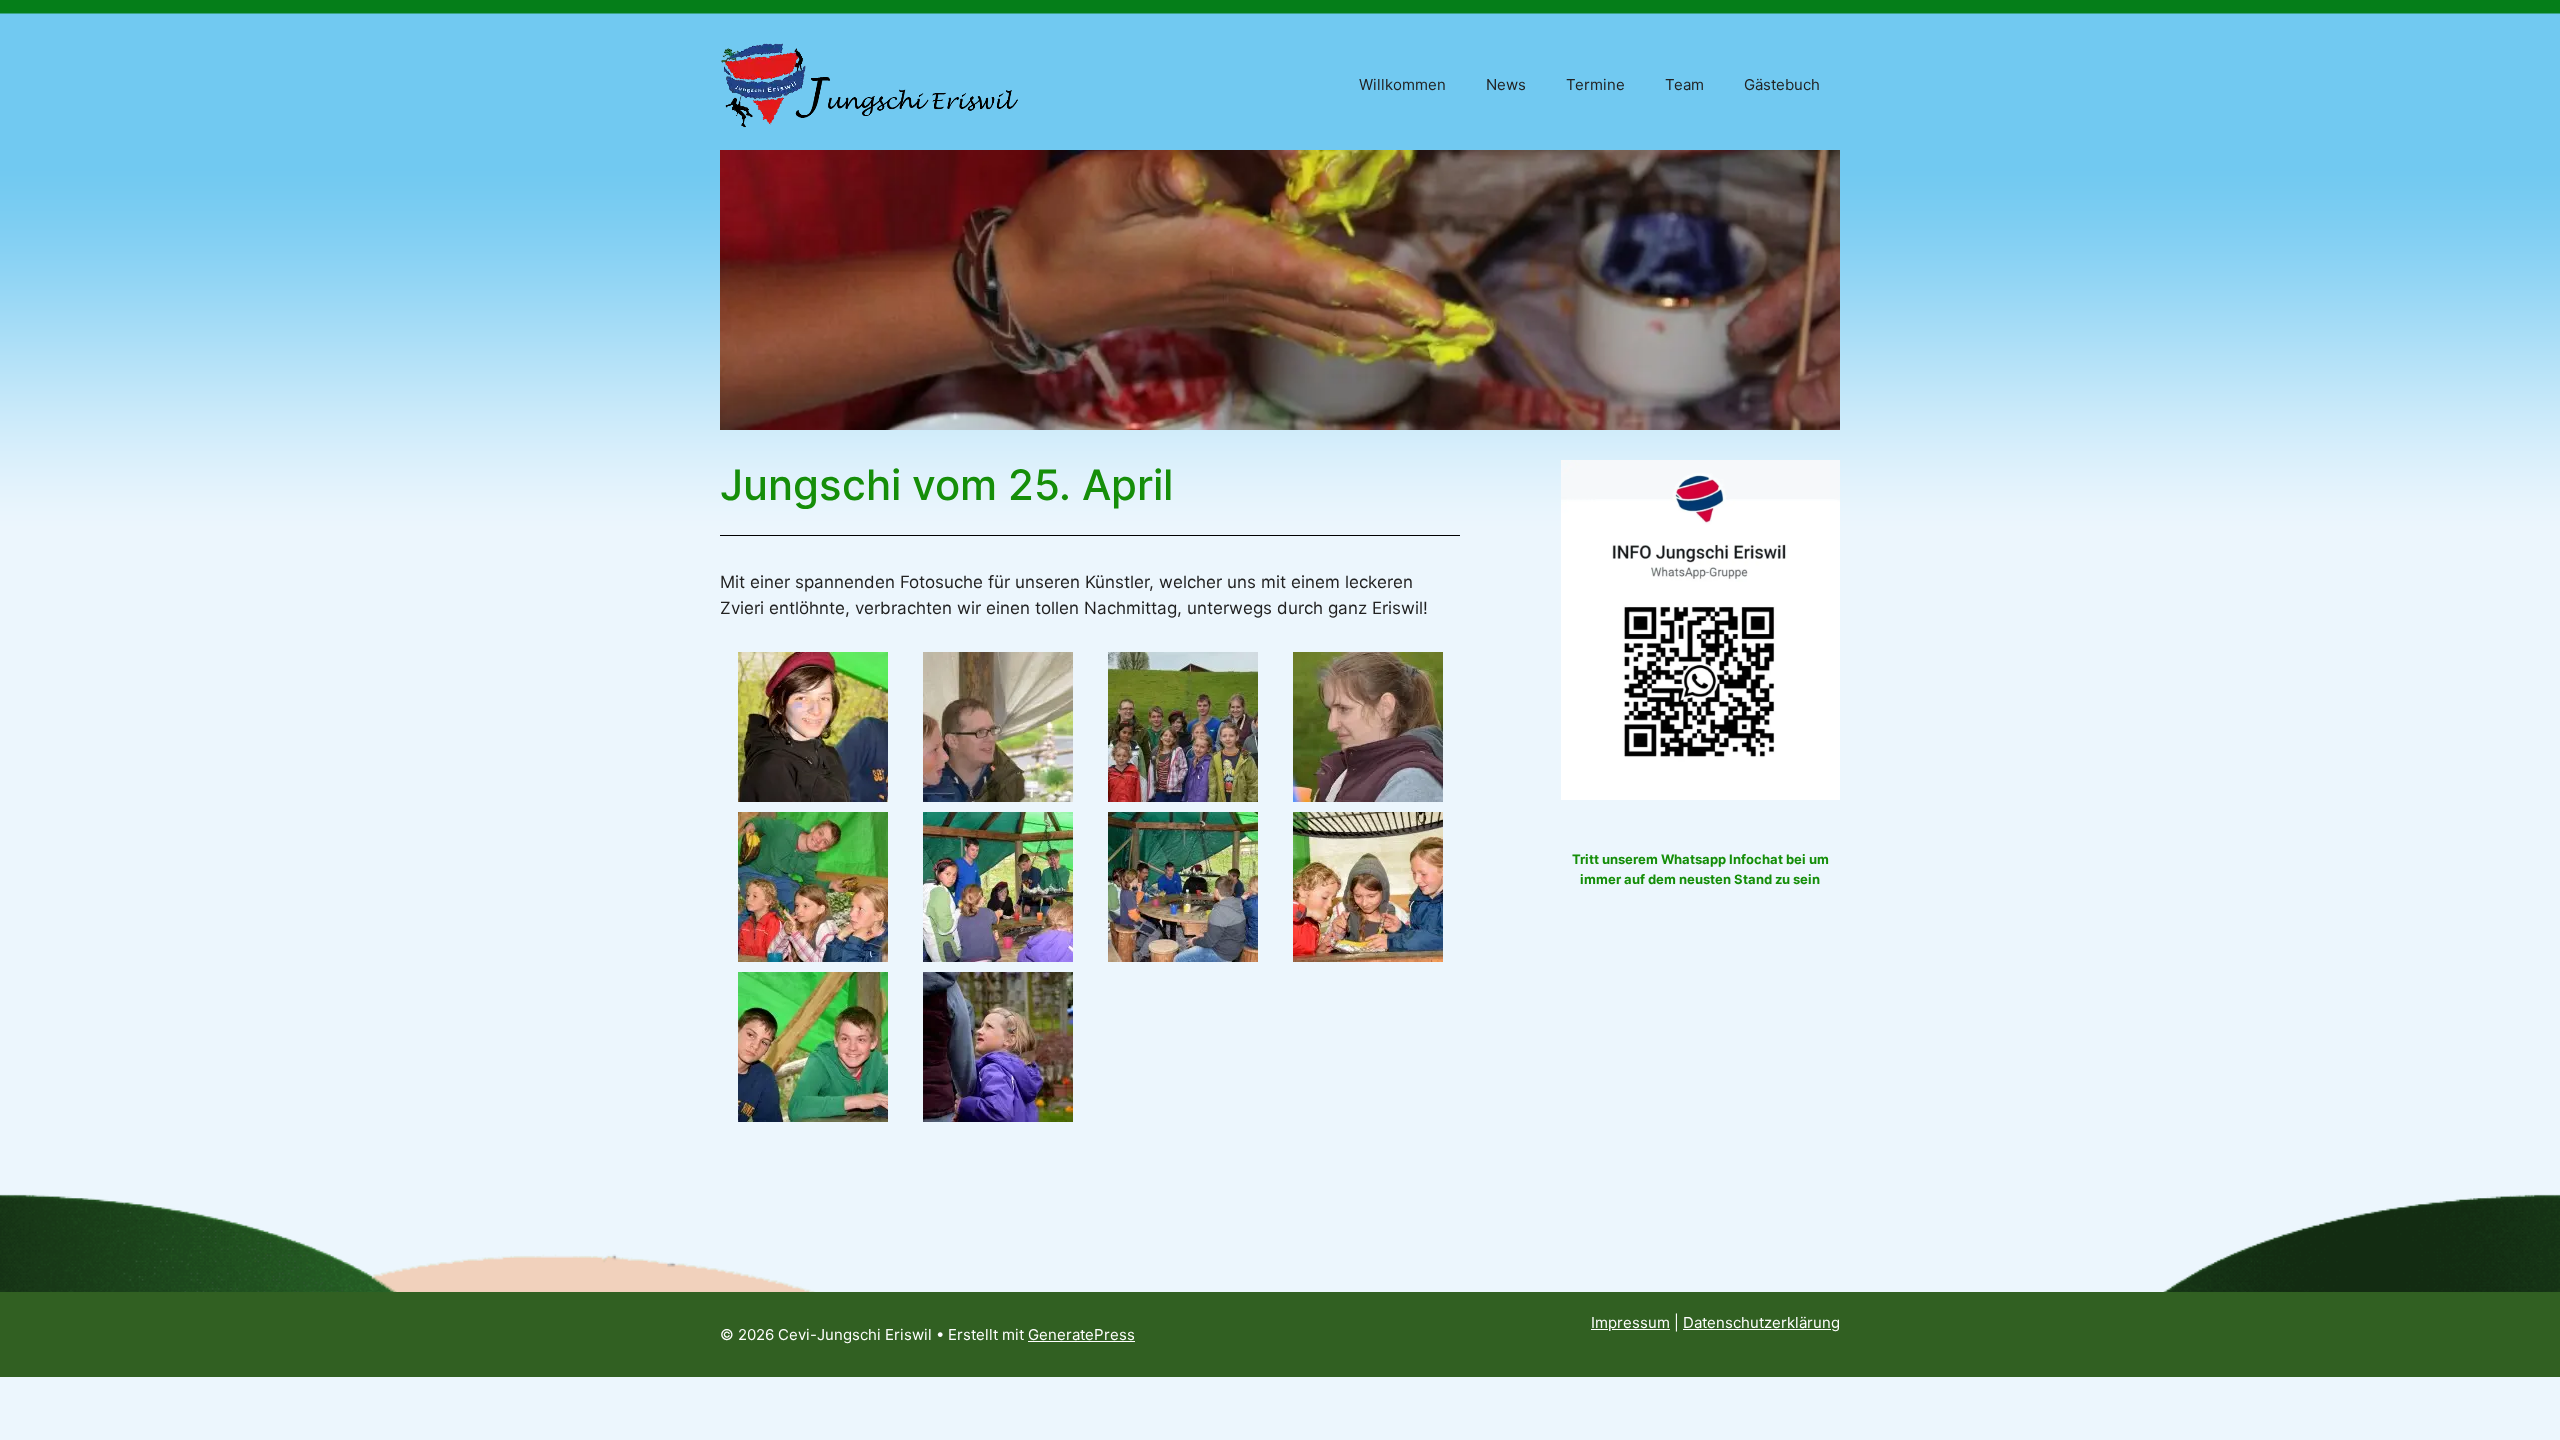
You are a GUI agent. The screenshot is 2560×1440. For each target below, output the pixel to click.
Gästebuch (1782, 84)
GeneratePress (1081, 1334)
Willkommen (1402, 84)
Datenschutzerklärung (1761, 1322)
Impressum (1630, 1322)
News (1506, 84)
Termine (1595, 84)
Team (1684, 84)
